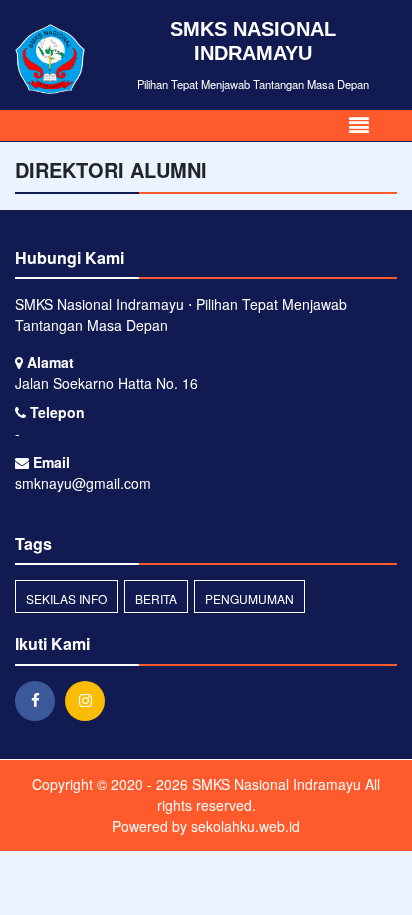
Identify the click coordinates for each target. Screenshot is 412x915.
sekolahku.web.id (245, 826)
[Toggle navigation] (359, 125)
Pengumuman (249, 598)
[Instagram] (90, 700)
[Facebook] (40, 700)
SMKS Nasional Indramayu (274, 784)
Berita (156, 598)
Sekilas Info (66, 598)
